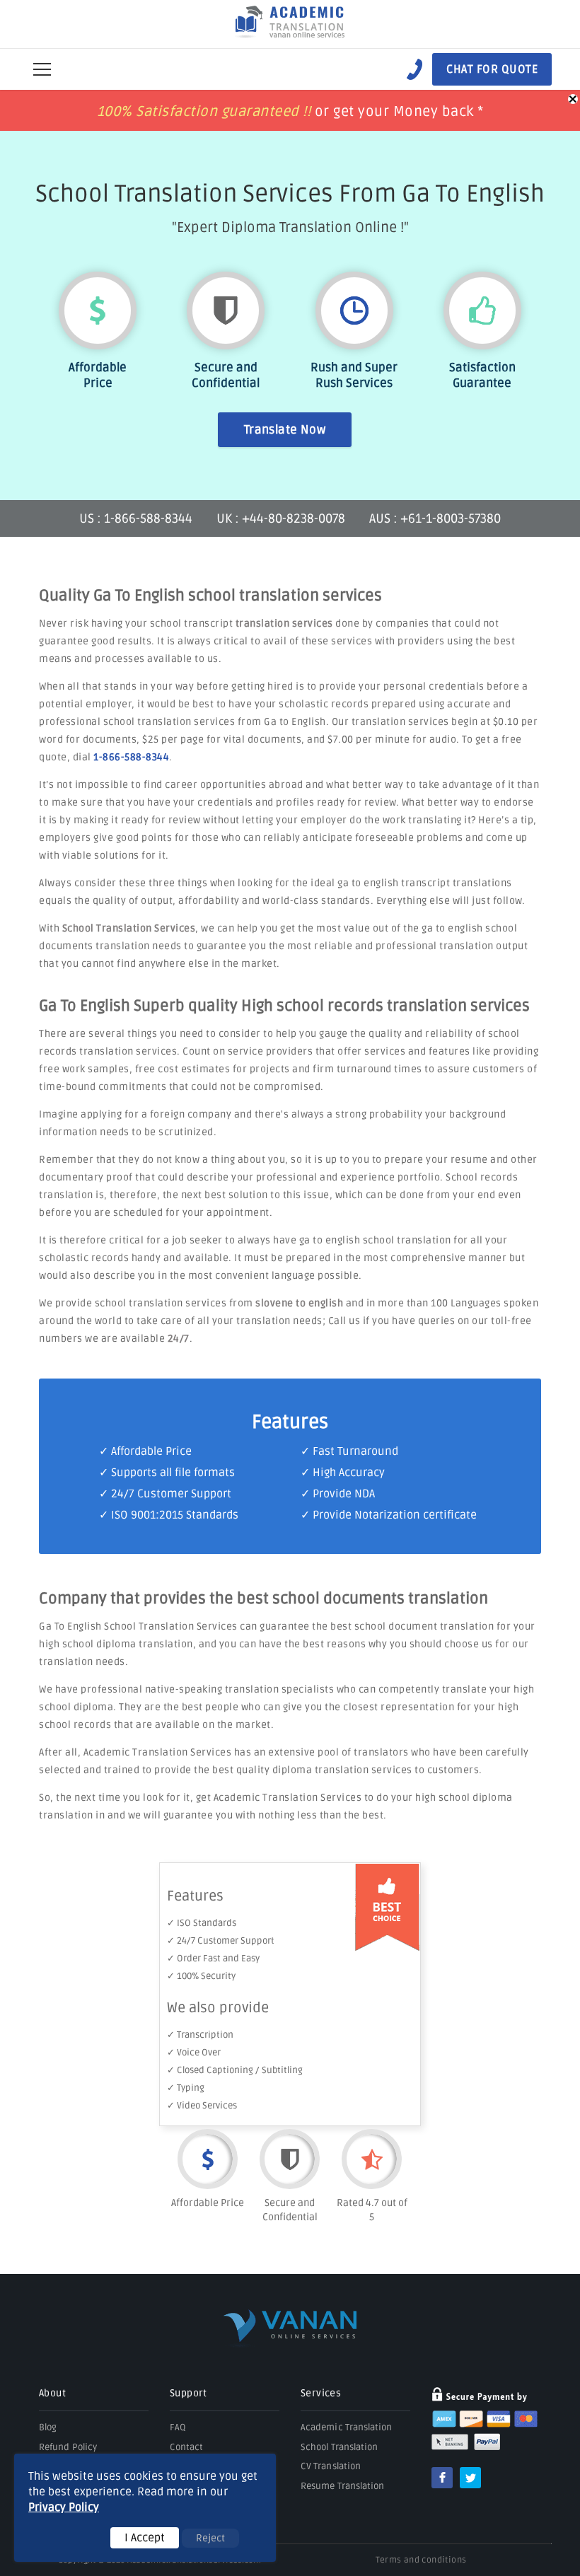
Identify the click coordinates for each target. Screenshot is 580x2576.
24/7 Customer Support (171, 1494)
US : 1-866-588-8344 (137, 518)
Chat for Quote (492, 69)
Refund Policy (68, 2447)
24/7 (179, 1339)
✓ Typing (186, 2088)
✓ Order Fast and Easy (213, 1959)
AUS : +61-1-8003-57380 (435, 518)
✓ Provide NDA (338, 1494)
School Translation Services (129, 928)
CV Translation (331, 2466)
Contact (187, 2447)
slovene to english (299, 1303)
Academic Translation (347, 2427)
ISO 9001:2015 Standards (175, 1515)
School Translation (339, 2447)
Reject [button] (210, 2538)
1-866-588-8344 (131, 757)
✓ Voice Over (194, 2053)
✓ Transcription (200, 2035)
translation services (284, 623)
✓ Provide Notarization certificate (389, 1515)
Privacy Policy (64, 2507)
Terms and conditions (421, 2560)
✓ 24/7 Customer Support (221, 1941)
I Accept (145, 2538)
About (52, 2393)
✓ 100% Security (201, 1976)
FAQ (178, 2427)
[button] (42, 69)
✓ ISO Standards (202, 1923)
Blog (48, 2427)
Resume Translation (342, 2486)
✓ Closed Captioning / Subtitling (235, 2070)
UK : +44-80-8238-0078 (281, 518)
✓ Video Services (202, 2106)
